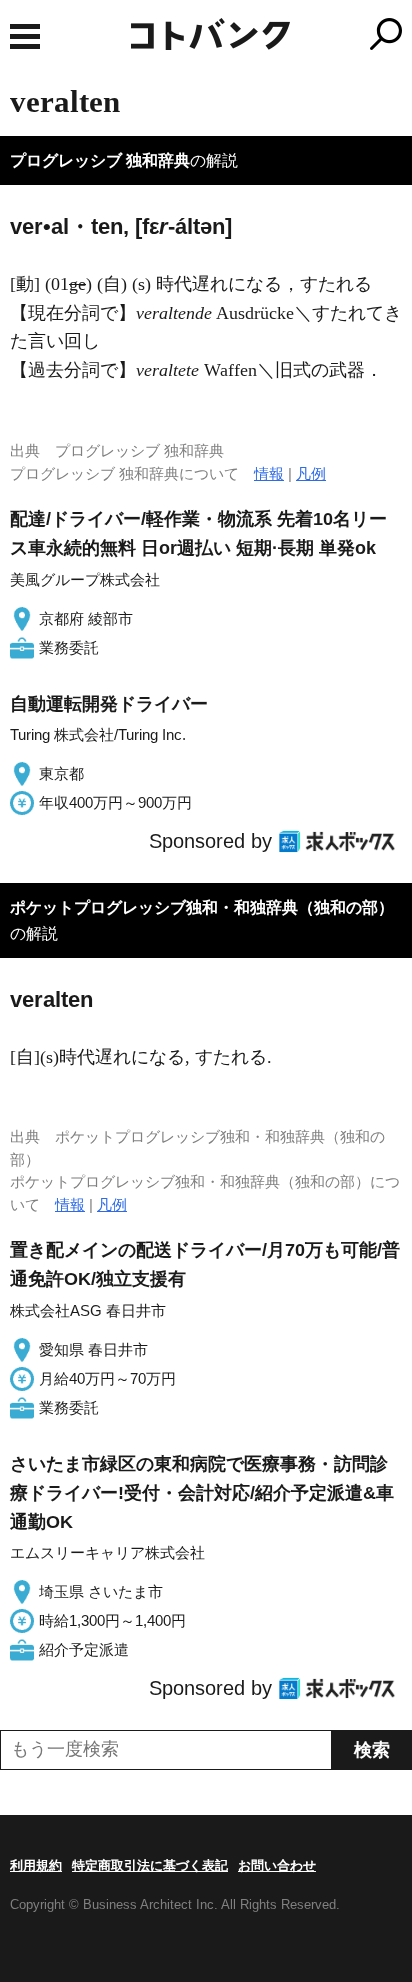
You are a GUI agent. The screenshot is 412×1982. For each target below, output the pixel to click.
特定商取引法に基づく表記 (150, 1865)
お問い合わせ (277, 1865)
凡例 (311, 473)
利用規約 (36, 1865)
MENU (25, 36)
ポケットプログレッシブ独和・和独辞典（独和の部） (202, 907)
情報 (269, 473)
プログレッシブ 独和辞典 (100, 160)
